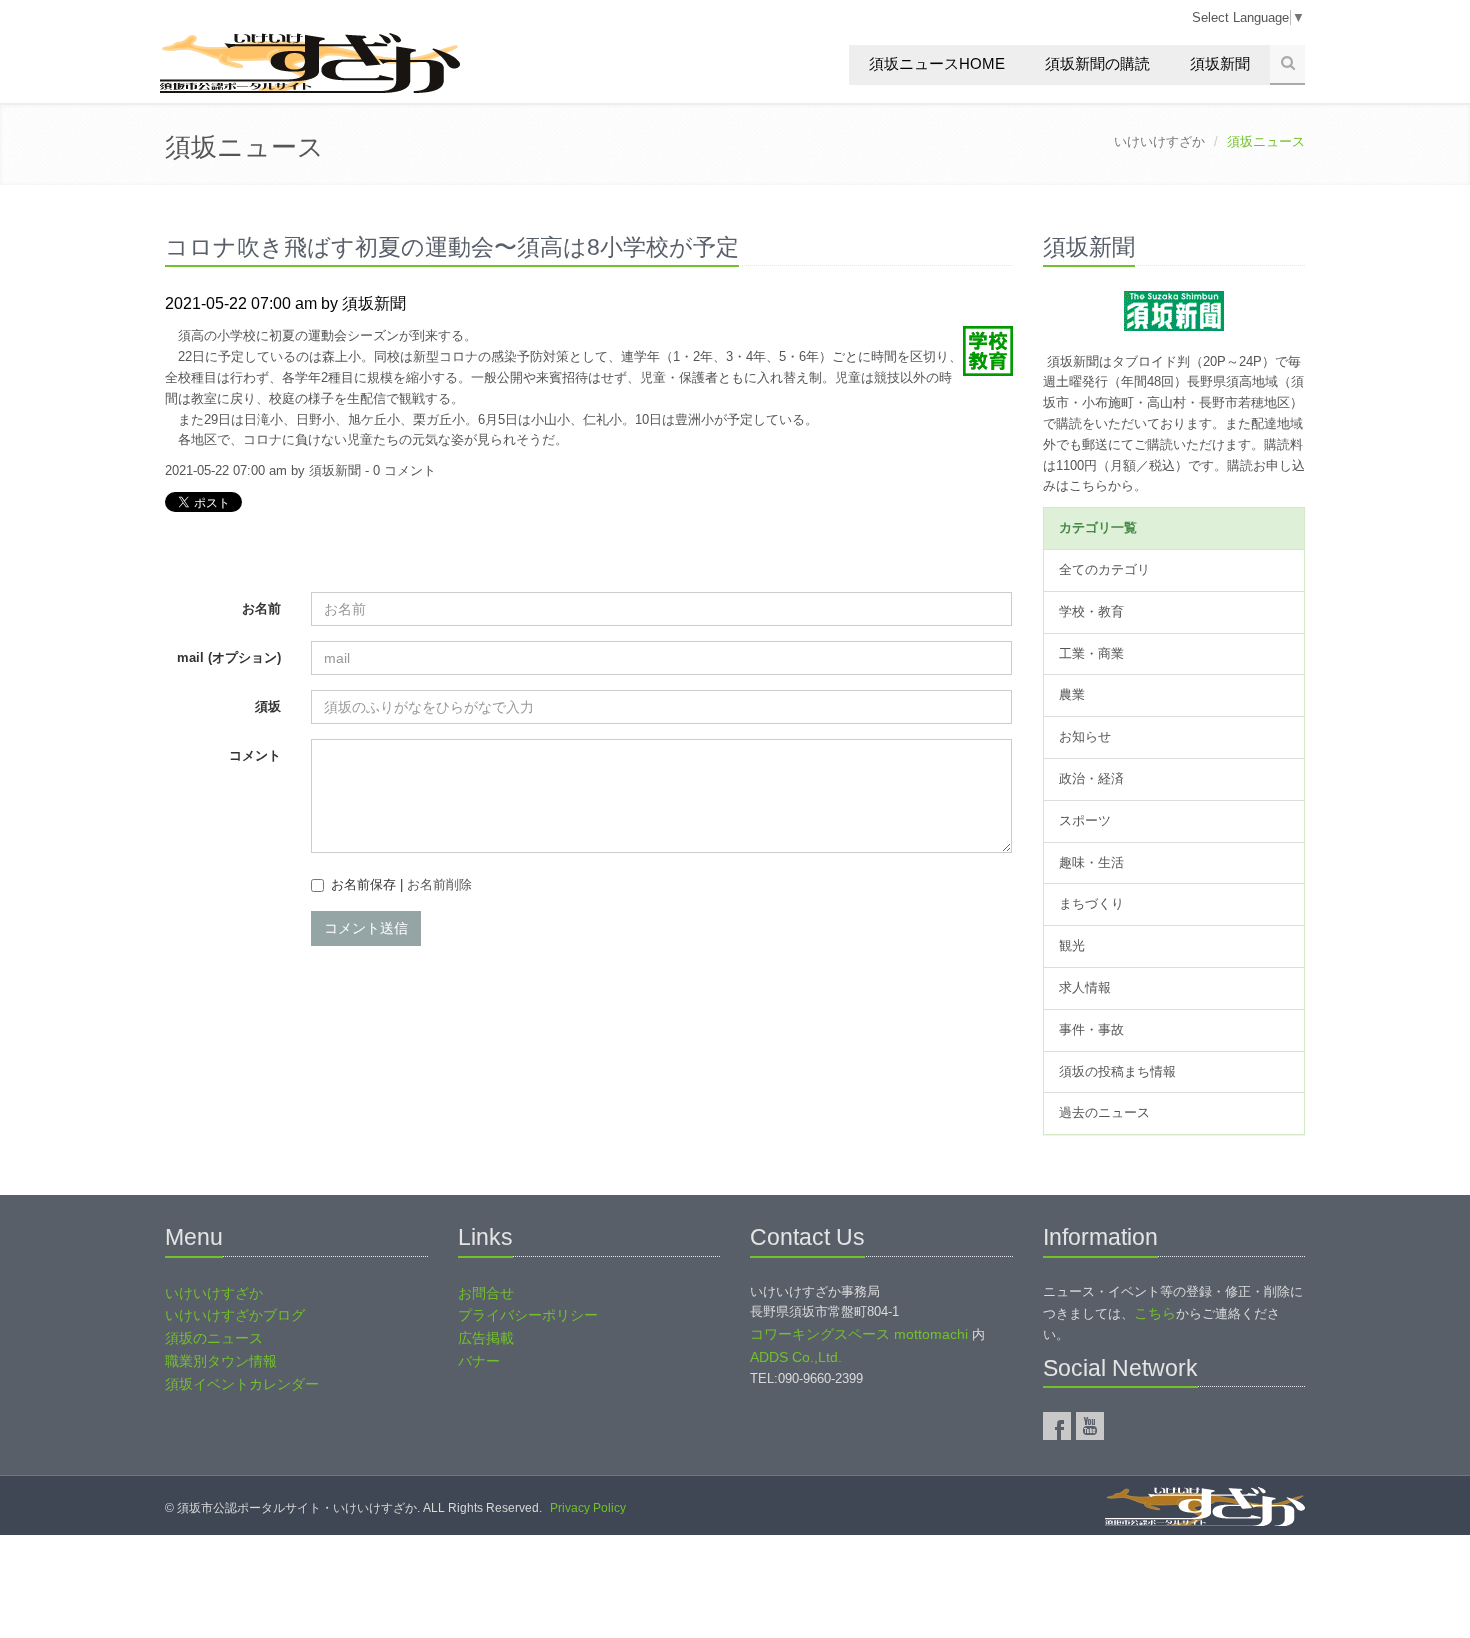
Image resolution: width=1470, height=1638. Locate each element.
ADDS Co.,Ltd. (796, 1357)
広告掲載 (486, 1338)
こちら (1155, 1313)
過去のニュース (1104, 1112)
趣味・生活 (1091, 862)
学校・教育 (1091, 611)
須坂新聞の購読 (1097, 63)
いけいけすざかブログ (235, 1315)
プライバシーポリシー (528, 1315)
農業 (1072, 694)
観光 (1072, 945)
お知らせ (1085, 736)
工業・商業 (1091, 653)
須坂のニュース (214, 1338)
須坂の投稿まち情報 (1117, 1071)
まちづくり (1091, 903)
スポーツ (1085, 820)
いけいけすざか (1159, 141)
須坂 (268, 706)
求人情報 (1085, 987)
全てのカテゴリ (1104, 569)
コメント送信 (366, 928)
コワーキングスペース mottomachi (859, 1334)
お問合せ (486, 1293)
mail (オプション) (229, 657)
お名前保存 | (401, 884)
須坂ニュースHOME (937, 63)
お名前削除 (439, 884)
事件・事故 (1091, 1029)
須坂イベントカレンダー (242, 1384)
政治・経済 (1091, 778)
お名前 (261, 608)
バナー (479, 1361)
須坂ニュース (244, 147)
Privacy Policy (588, 1508)
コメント (255, 755)
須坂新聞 (1220, 63)
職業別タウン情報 (221, 1361)
